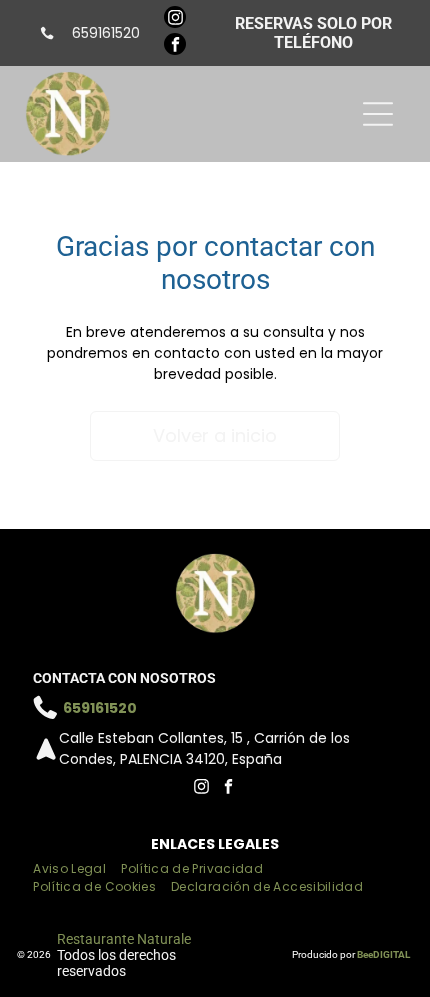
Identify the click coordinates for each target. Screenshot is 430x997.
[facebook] (175, 46)
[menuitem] (77, 869)
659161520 (106, 33)
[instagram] (175, 19)
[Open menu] (378, 114)
